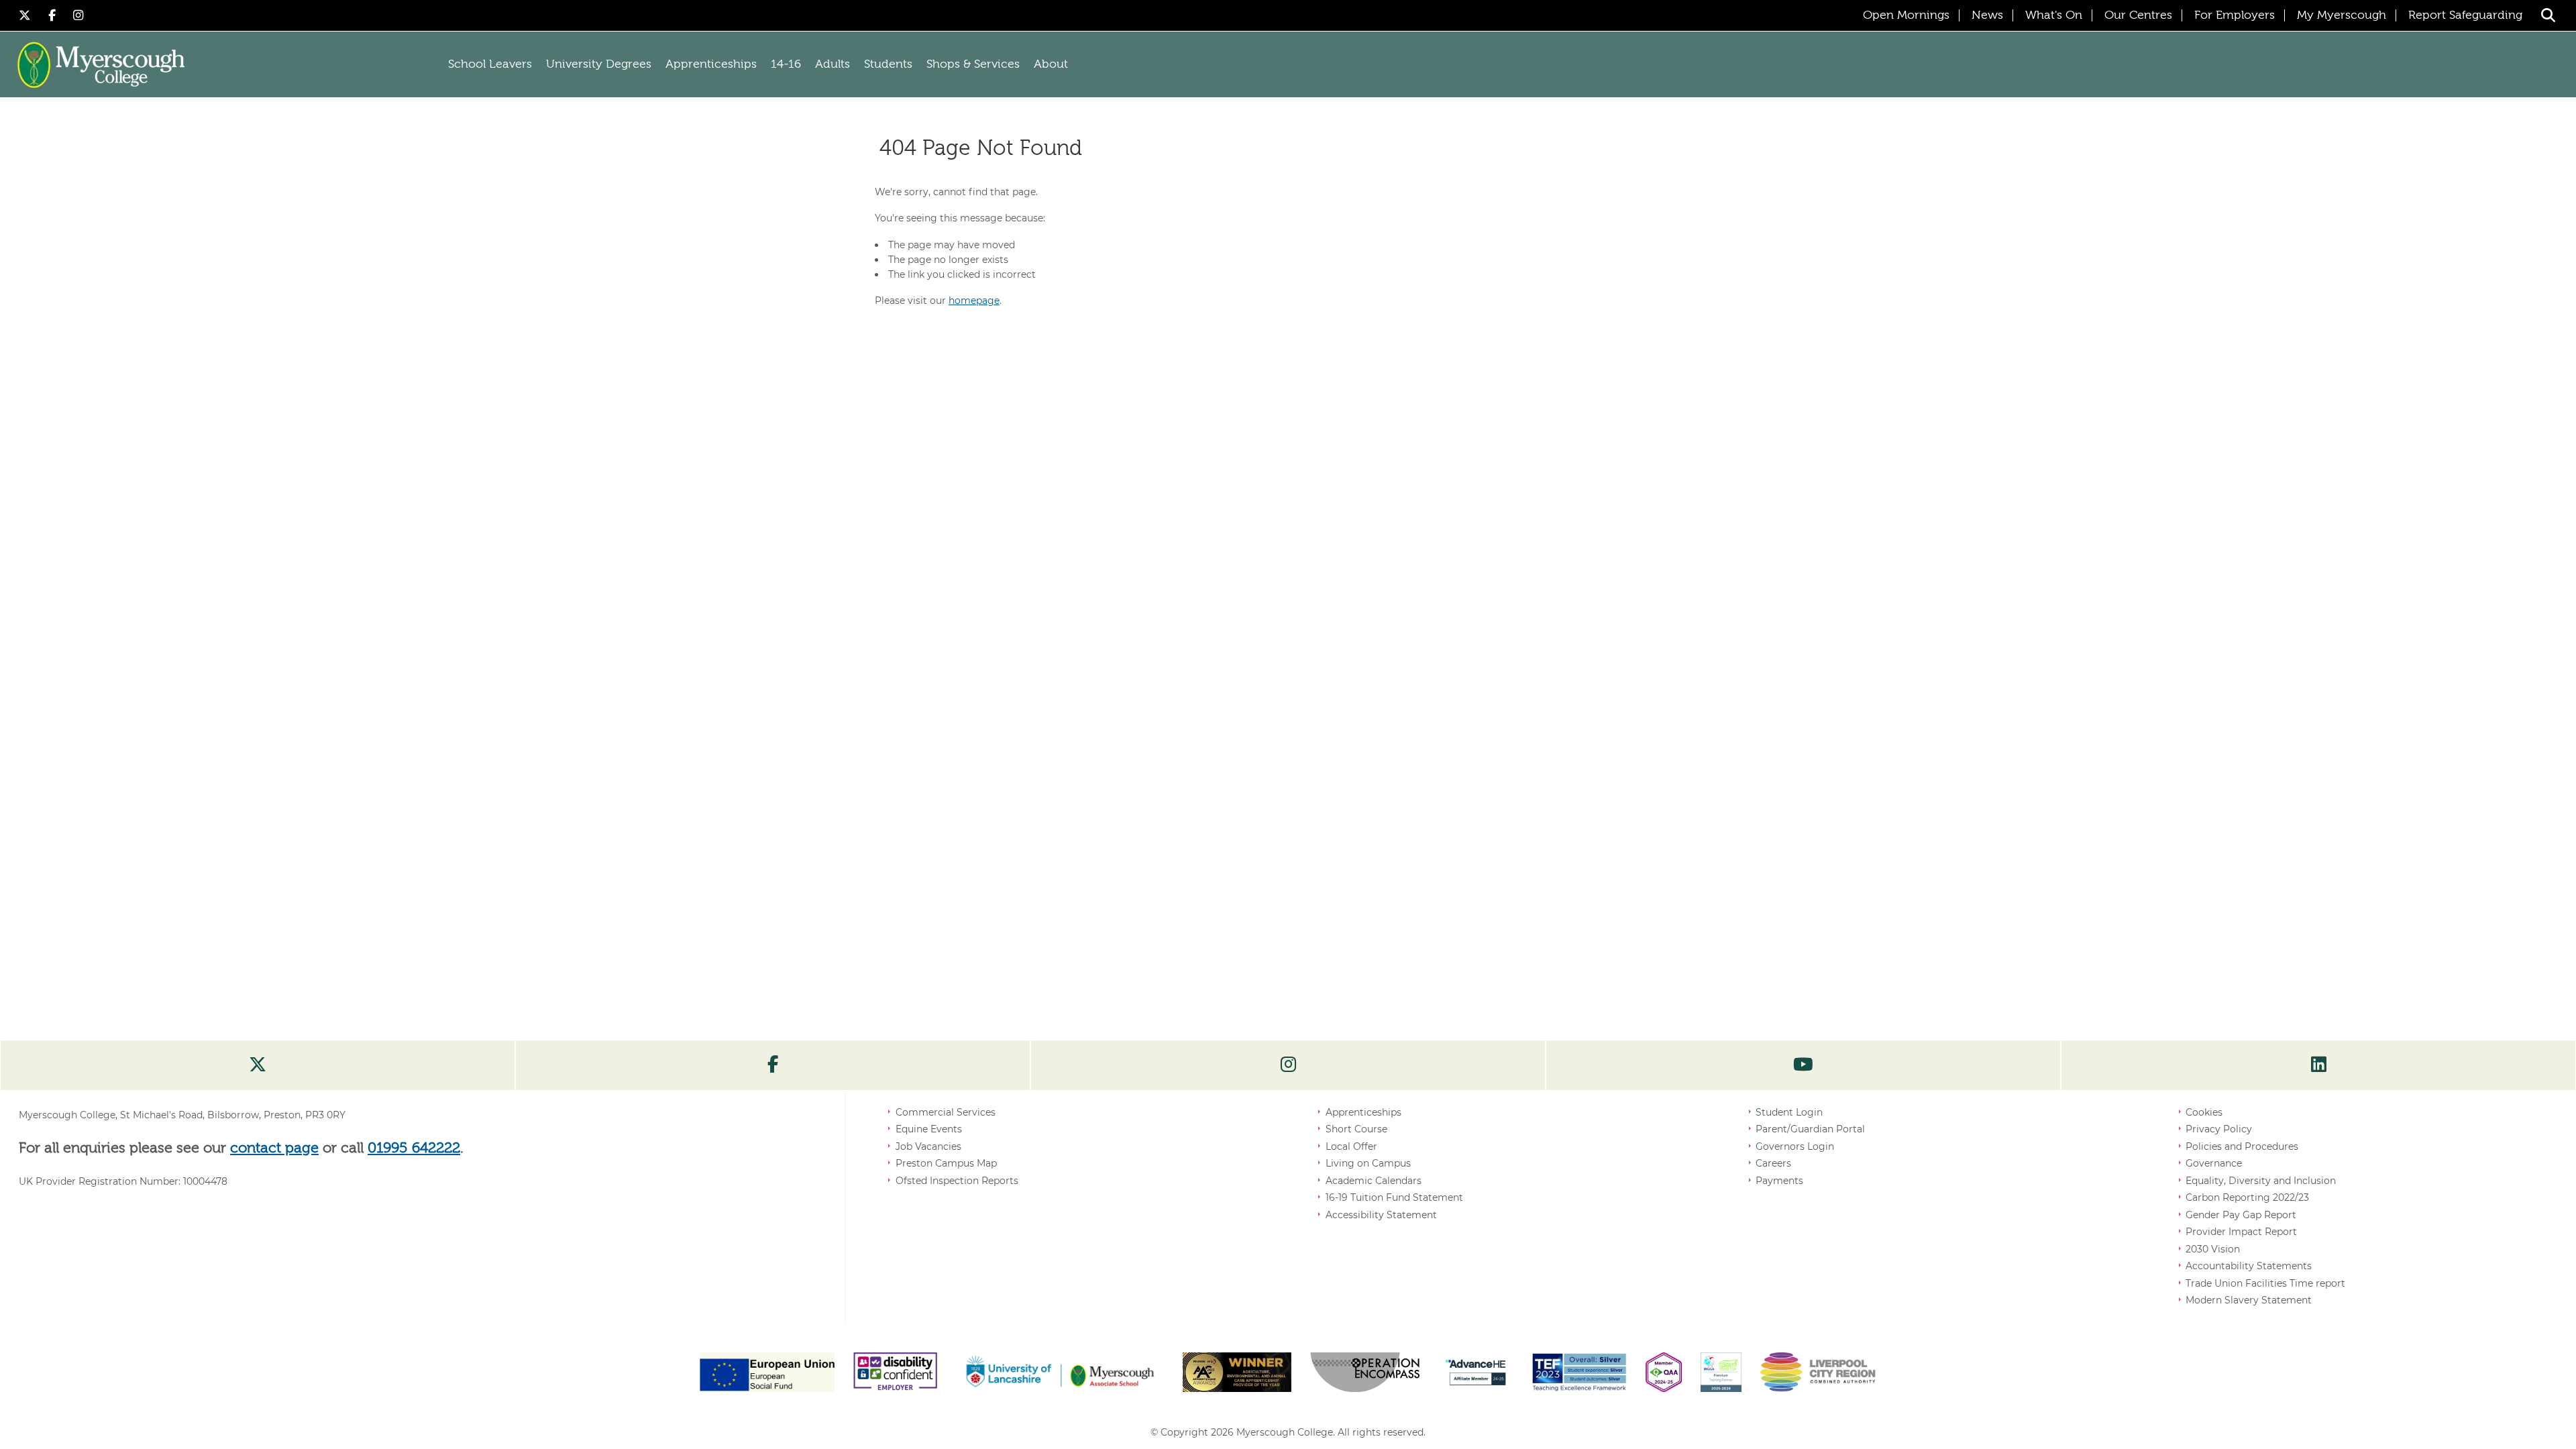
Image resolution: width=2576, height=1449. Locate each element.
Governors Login (1795, 1146)
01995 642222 (414, 1148)
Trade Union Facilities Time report (2265, 1283)
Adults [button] (833, 64)
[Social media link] (258, 1065)
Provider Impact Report (2241, 1232)
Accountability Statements (2249, 1266)
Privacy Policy (2219, 1129)
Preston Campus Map (946, 1163)
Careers (1773, 1163)
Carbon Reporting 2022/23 (2247, 1197)
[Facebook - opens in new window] (54, 15)
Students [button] (888, 64)
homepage (974, 301)
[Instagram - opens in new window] (78, 15)
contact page (274, 1148)
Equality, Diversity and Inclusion (2261, 1181)
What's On (2054, 15)
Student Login (1789, 1112)
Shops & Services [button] (973, 64)
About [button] (1051, 64)
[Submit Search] (2548, 15)
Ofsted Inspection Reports (957, 1181)
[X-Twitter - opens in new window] (27, 15)
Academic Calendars (1374, 1181)
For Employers (2235, 15)
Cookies (2204, 1112)
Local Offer (1351, 1146)
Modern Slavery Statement (2249, 1300)
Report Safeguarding (2465, 15)
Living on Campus (1368, 1163)
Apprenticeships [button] (711, 64)
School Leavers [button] (490, 64)
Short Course (1356, 1129)
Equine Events (929, 1129)
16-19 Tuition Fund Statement (1394, 1197)
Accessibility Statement (1381, 1215)
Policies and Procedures (2242, 1146)
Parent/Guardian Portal (1810, 1129)
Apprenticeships (1363, 1112)
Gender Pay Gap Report (2241, 1215)
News (1987, 15)
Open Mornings (1906, 15)
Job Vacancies (928, 1146)
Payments (1779, 1181)
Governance (2214, 1163)
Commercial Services (946, 1112)
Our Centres (2138, 15)
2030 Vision (2213, 1249)
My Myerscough (2342, 15)
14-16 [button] (786, 64)
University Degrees (599, 64)
